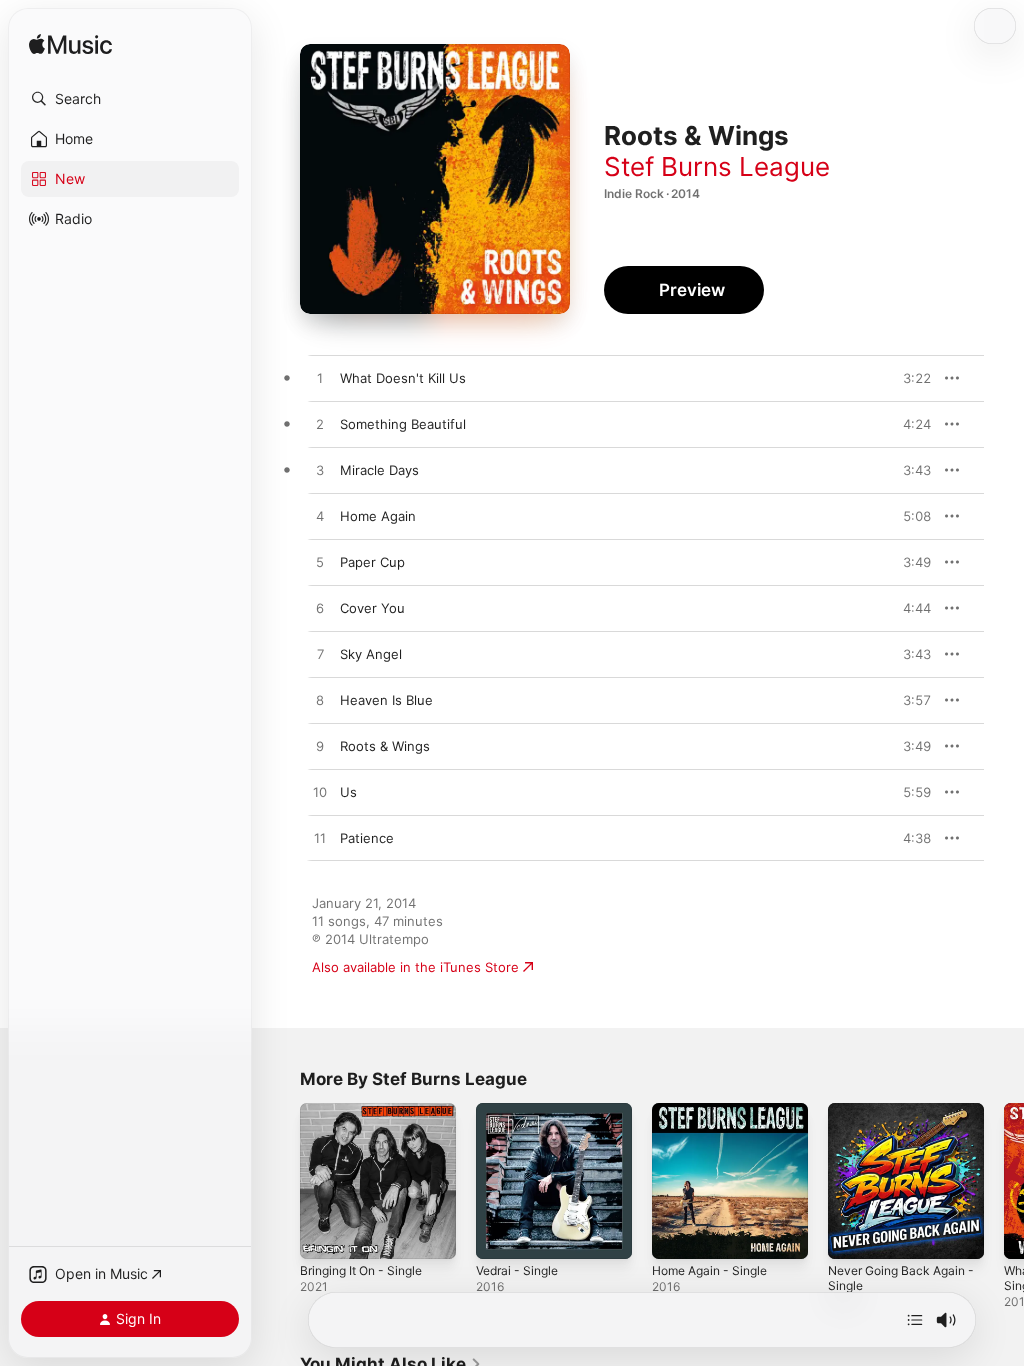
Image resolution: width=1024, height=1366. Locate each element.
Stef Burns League (717, 166)
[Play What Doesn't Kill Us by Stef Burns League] (320, 379)
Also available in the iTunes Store (415, 967)
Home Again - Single (709, 1270)
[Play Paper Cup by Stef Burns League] (320, 563)
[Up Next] (915, 1320)
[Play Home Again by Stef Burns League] (320, 517)
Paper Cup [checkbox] (372, 562)
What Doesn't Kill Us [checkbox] (403, 378)
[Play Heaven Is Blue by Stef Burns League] (320, 701)
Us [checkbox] (348, 792)
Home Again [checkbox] (378, 516)
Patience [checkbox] (367, 838)
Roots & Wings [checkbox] (385, 746)
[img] (70, 45)
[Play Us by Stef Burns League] (320, 793)
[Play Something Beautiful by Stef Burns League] (320, 425)
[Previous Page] (280, 1181)
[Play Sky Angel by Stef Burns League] (320, 655)
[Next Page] (1004, 1181)
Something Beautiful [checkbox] (403, 424)
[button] (130, 99)
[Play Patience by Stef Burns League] (320, 839)
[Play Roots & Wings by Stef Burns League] (320, 747)
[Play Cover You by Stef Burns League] (320, 609)
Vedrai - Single (517, 1270)
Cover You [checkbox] (372, 608)
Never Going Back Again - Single (901, 1278)
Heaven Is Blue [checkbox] (386, 700)
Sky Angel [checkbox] (371, 654)
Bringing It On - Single (361, 1270)
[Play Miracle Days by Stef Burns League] (320, 471)
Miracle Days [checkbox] (379, 470)
